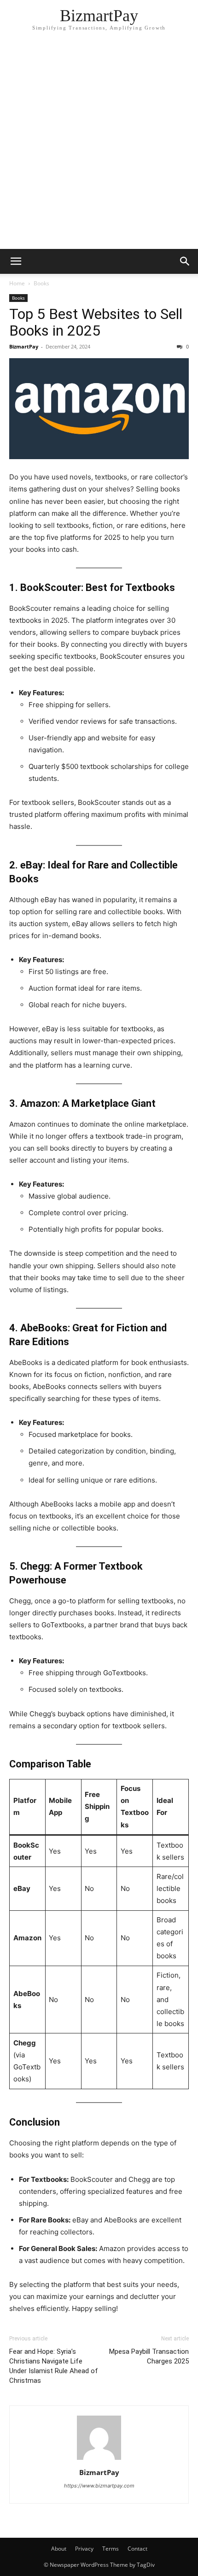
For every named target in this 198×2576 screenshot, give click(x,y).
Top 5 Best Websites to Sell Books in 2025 (96, 322)
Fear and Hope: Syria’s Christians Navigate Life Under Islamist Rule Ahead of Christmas (54, 2366)
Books (41, 283)
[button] (16, 261)
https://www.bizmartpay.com (99, 2486)
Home (17, 283)
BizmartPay (24, 346)
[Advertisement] (99, 145)
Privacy (84, 2549)
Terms (111, 2549)
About (59, 2549)
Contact (137, 2549)
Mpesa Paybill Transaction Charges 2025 (149, 2356)
